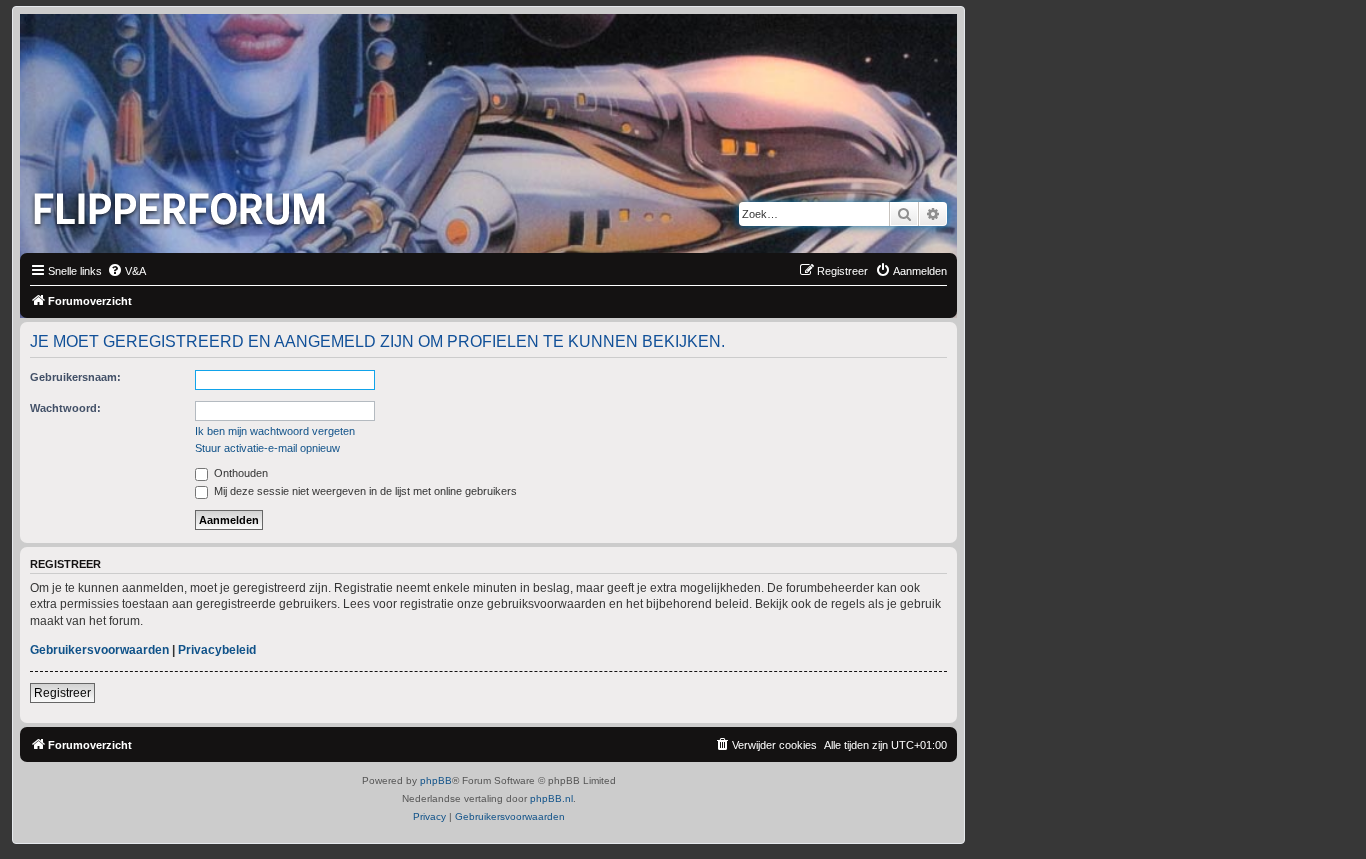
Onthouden (239, 473)
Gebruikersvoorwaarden (99, 650)
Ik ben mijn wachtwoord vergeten (275, 431)
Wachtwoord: (65, 408)
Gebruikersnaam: (75, 377)
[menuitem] (126, 271)
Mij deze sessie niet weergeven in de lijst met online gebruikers (364, 491)
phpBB (436, 780)
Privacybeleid (217, 650)
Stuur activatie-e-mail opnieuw (267, 448)
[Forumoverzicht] (184, 203)
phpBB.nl (551, 798)
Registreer (62, 693)
